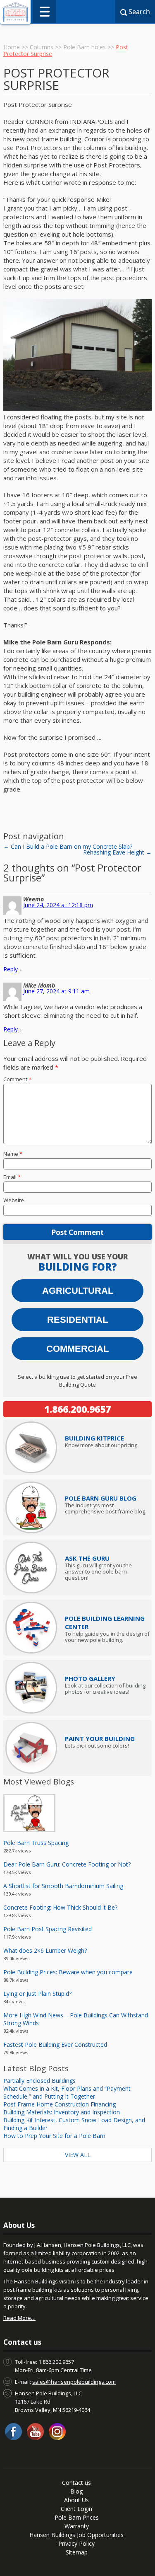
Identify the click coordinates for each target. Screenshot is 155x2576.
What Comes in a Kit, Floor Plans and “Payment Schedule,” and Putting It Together (67, 2092)
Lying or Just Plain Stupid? (37, 1994)
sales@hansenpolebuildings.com (74, 2382)
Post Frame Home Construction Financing (60, 2104)
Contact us (76, 2483)
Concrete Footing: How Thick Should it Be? (60, 1907)
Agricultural (78, 1291)
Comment (17, 1079)
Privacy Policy (76, 2543)
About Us (76, 2500)
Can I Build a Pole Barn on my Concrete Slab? (68, 846)
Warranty (77, 2526)
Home (12, 47)
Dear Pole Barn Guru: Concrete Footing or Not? (67, 1864)
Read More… (19, 2318)
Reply (11, 969)
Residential (77, 1320)
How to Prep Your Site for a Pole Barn (54, 2136)
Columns (42, 47)
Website (14, 1200)
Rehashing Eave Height (117, 852)
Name (13, 1154)
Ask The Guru (87, 1558)
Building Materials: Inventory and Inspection (62, 2112)
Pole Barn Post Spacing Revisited (48, 1929)
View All (78, 2155)
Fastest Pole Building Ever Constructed (55, 2045)
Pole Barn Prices (77, 2517)
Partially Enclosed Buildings (39, 2081)
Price (94, 1438)
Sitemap (77, 2552)
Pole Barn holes (85, 47)
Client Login (76, 2509)
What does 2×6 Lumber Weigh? (45, 1950)
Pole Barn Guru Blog (101, 1498)
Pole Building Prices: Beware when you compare (68, 1972)
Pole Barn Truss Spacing (36, 1843)
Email (12, 1177)
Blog (76, 2491)
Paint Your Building (100, 1738)
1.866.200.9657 (77, 1409)
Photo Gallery (90, 1678)
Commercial (77, 1349)
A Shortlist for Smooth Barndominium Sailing (63, 1886)
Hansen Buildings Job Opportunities (76, 2535)
